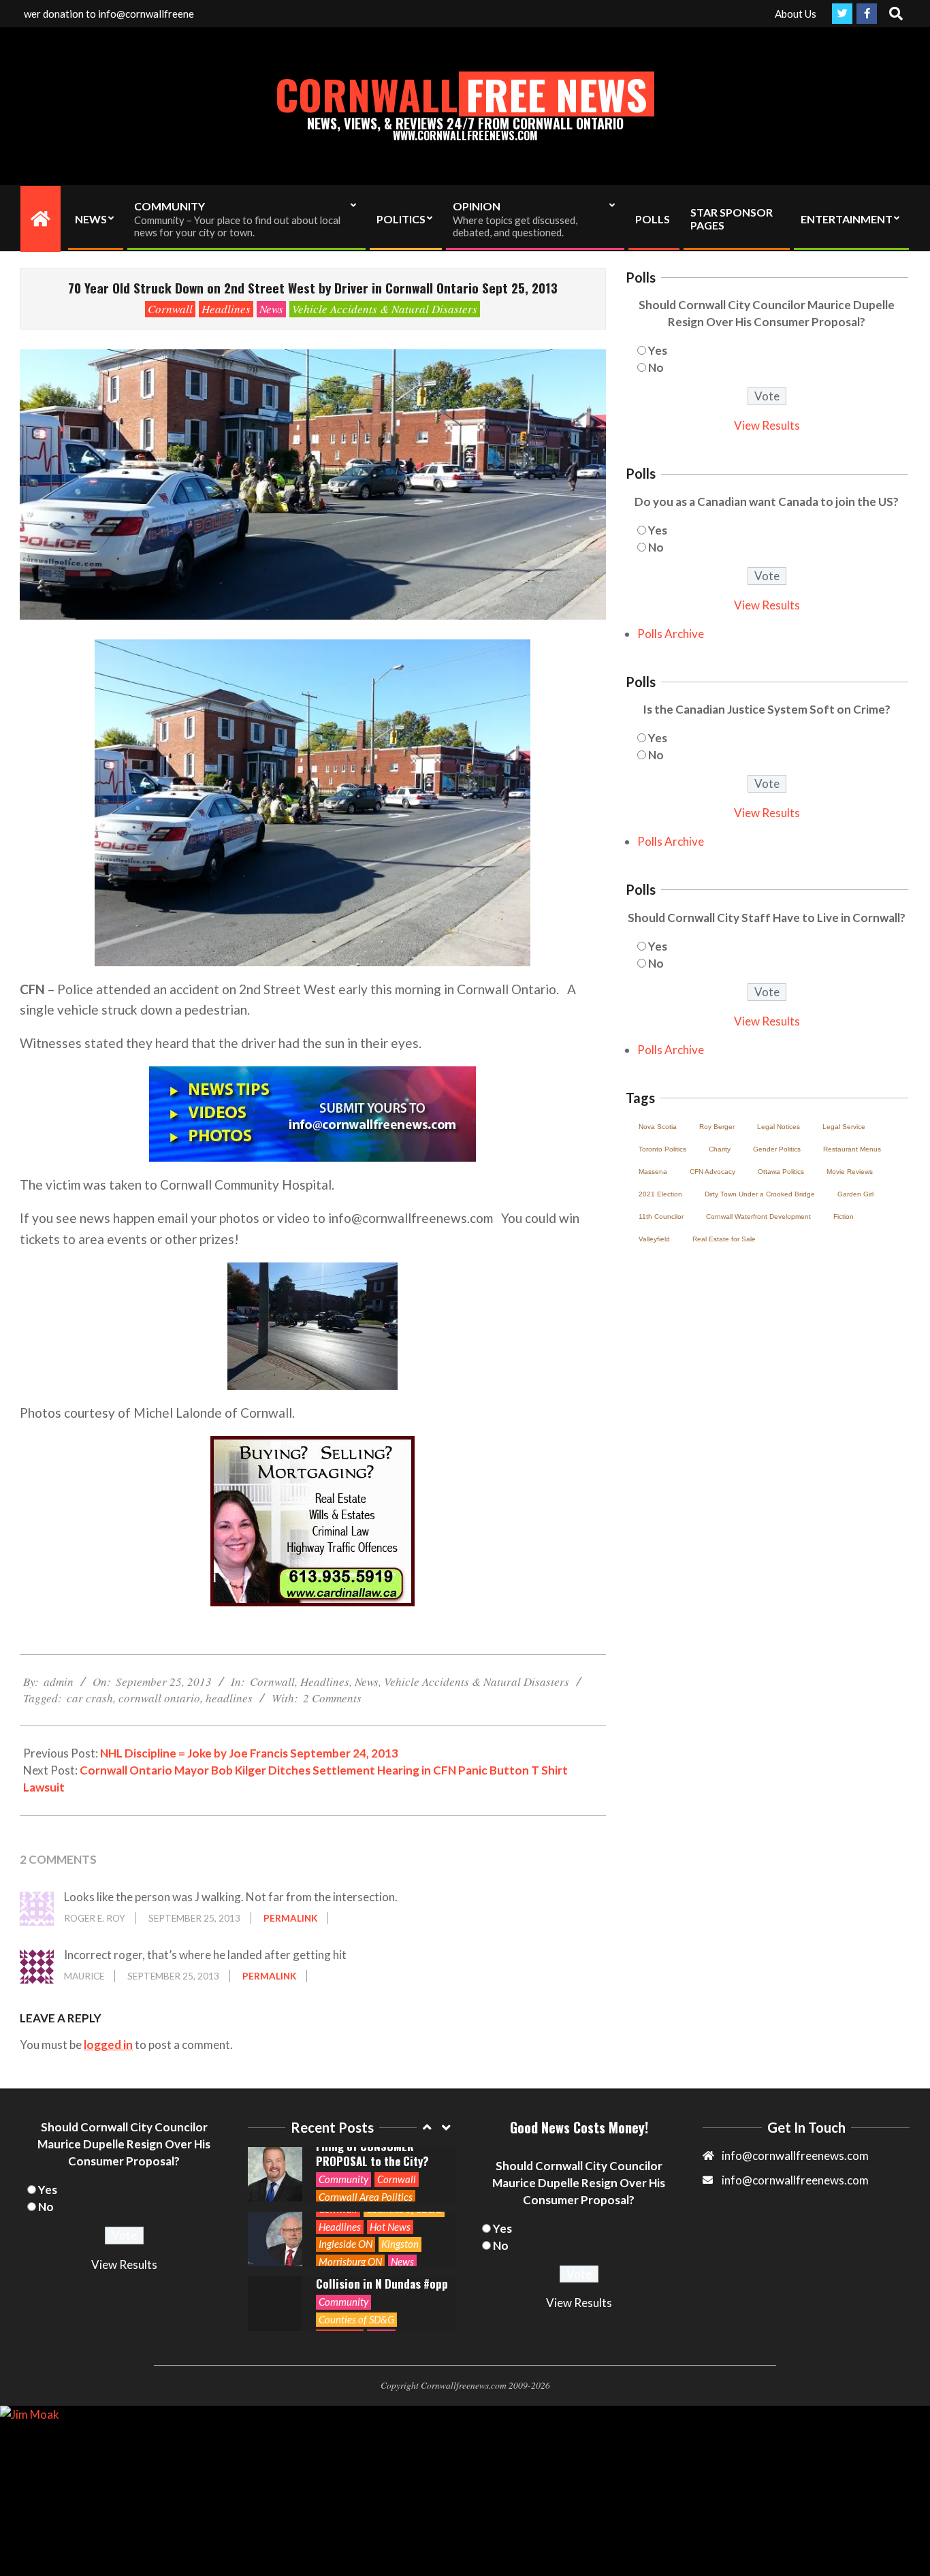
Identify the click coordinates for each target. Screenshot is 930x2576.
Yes (658, 350)
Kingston (400, 2179)
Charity (720, 1149)
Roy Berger (717, 1127)
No (656, 367)
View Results (767, 425)
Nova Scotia (658, 1127)
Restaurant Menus (852, 1149)
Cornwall (170, 309)
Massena (653, 1172)
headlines (229, 1698)
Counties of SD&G (356, 2255)
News (271, 309)
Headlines (226, 309)
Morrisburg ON (350, 2197)
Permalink (290, 1918)
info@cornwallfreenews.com (795, 2180)
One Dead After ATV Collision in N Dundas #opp (382, 2212)
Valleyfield (654, 1239)
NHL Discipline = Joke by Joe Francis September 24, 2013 (249, 1753)
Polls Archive (671, 634)
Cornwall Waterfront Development (758, 1217)
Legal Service (844, 1127)
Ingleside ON (346, 2179)
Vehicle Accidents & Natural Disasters (385, 309)
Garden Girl (855, 1194)
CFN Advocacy (712, 1172)
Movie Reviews (850, 1172)
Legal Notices (779, 1127)
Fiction (844, 1217)
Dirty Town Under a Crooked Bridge (760, 1194)
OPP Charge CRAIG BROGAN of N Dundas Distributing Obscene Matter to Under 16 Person (381, 2276)
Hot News (390, 2162)
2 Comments (332, 1698)
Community (343, 2237)
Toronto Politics (662, 1149)
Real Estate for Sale (724, 1239)
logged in (108, 2045)
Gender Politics (777, 1149)
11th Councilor (661, 1217)
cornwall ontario (159, 1698)
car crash (90, 1698)
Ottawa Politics (781, 1172)
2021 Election (660, 1194)
